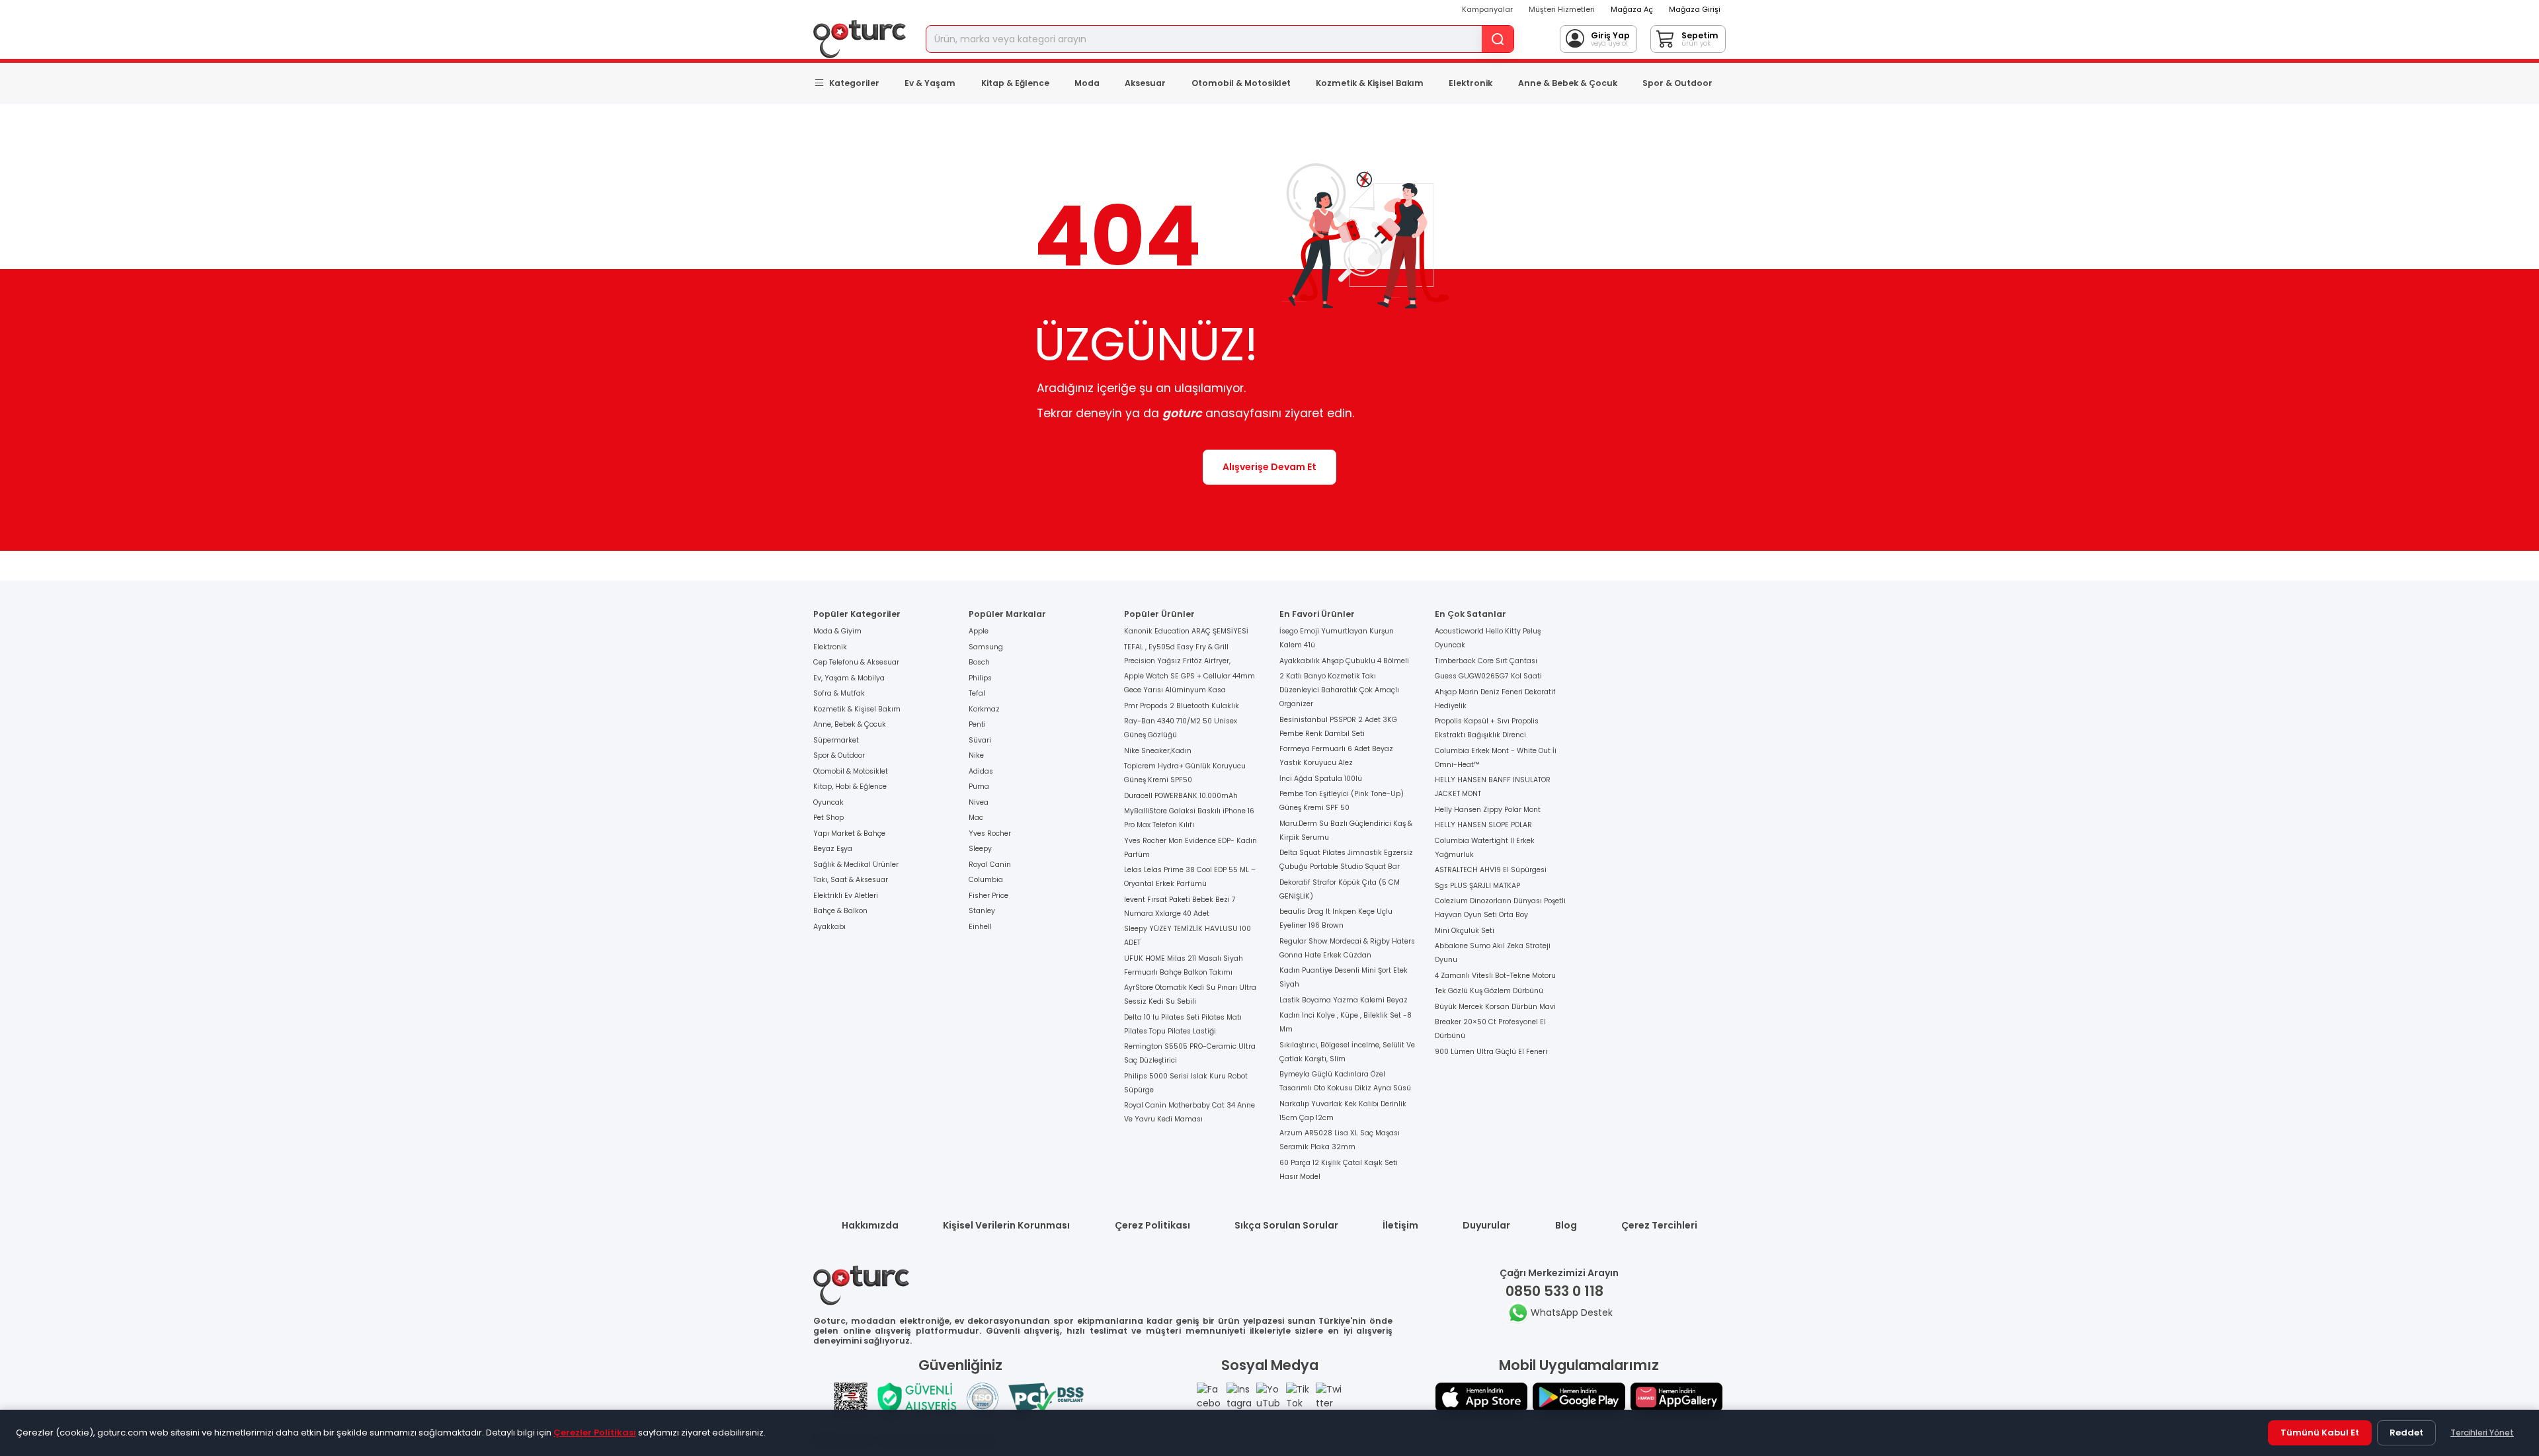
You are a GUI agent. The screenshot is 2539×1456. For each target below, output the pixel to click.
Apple (979, 631)
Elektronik (1471, 83)
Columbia (986, 880)
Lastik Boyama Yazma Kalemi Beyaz (1344, 1000)
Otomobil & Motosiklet (1241, 83)
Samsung (986, 647)
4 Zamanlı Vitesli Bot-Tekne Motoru (1495, 976)
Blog (1566, 1225)
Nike (976, 755)
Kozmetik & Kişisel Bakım (1370, 83)
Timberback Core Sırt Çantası (1486, 661)
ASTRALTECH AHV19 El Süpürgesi (1491, 870)
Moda (1087, 83)
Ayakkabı (829, 927)
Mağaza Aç (1632, 9)
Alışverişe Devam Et (1269, 467)
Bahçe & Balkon (840, 911)
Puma (979, 787)
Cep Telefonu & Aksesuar (856, 662)
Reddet (2406, 1433)
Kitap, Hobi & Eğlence (850, 787)
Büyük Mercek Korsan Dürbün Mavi (1495, 1007)
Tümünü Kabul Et (2320, 1433)
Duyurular (1486, 1225)
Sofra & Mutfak (839, 693)
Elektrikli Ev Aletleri (846, 896)
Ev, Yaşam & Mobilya (849, 678)
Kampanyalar (1487, 9)
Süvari (980, 740)
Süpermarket (836, 740)
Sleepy (980, 849)
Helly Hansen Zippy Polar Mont (1488, 810)
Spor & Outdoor (1677, 83)
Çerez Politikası (1152, 1225)
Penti (977, 724)
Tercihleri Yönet (2482, 1433)
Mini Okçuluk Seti (1465, 931)
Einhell (980, 927)
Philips (980, 678)
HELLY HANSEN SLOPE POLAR (1483, 825)
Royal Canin (990, 865)
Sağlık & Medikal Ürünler (856, 865)
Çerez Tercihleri (1659, 1225)
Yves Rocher (990, 833)
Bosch (979, 662)
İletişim (1400, 1225)
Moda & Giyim (837, 631)
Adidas (981, 771)
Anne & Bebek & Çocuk (1568, 83)
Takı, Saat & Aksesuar (851, 880)
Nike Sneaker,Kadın (1158, 751)
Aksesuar (1145, 83)
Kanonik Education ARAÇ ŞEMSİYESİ (1186, 631)
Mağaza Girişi (1695, 9)
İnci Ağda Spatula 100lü (1321, 779)
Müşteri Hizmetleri (1562, 9)
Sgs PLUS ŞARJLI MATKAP (1477, 886)
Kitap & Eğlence (1015, 83)
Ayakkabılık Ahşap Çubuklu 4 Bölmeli (1344, 661)
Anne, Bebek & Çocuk (850, 724)
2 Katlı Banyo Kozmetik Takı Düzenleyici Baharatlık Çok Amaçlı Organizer (1339, 690)
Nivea (979, 802)
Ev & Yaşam (930, 83)
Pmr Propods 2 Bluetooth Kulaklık (1182, 706)
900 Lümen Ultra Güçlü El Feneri (1491, 1052)
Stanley (982, 911)
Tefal (977, 693)
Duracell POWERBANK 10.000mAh (1181, 796)
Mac (976, 818)
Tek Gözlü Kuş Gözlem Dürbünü (1489, 991)
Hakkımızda (870, 1225)
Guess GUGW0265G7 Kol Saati (1488, 676)
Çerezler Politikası (595, 1433)
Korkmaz (984, 709)
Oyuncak (828, 802)
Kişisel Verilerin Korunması (1006, 1225)
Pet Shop (828, 818)
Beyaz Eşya (833, 849)
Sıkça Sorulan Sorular (1286, 1225)
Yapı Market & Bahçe (849, 833)
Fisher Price (988, 896)
